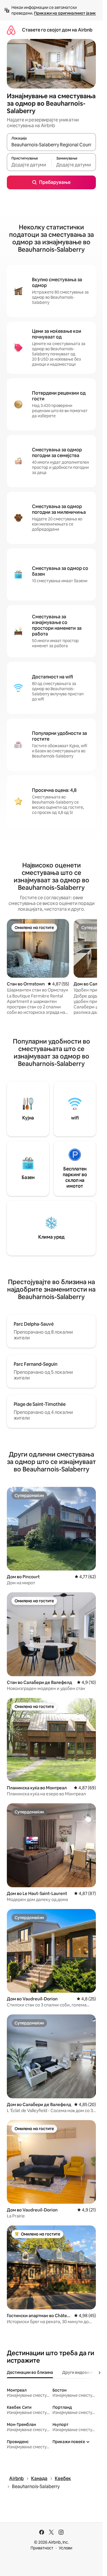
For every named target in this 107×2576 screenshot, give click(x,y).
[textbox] (29, 165)
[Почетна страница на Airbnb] (11, 30)
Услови (65, 2548)
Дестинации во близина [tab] (30, 2372)
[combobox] (51, 145)
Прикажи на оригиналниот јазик (65, 13)
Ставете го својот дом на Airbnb (57, 30)
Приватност (42, 2548)
